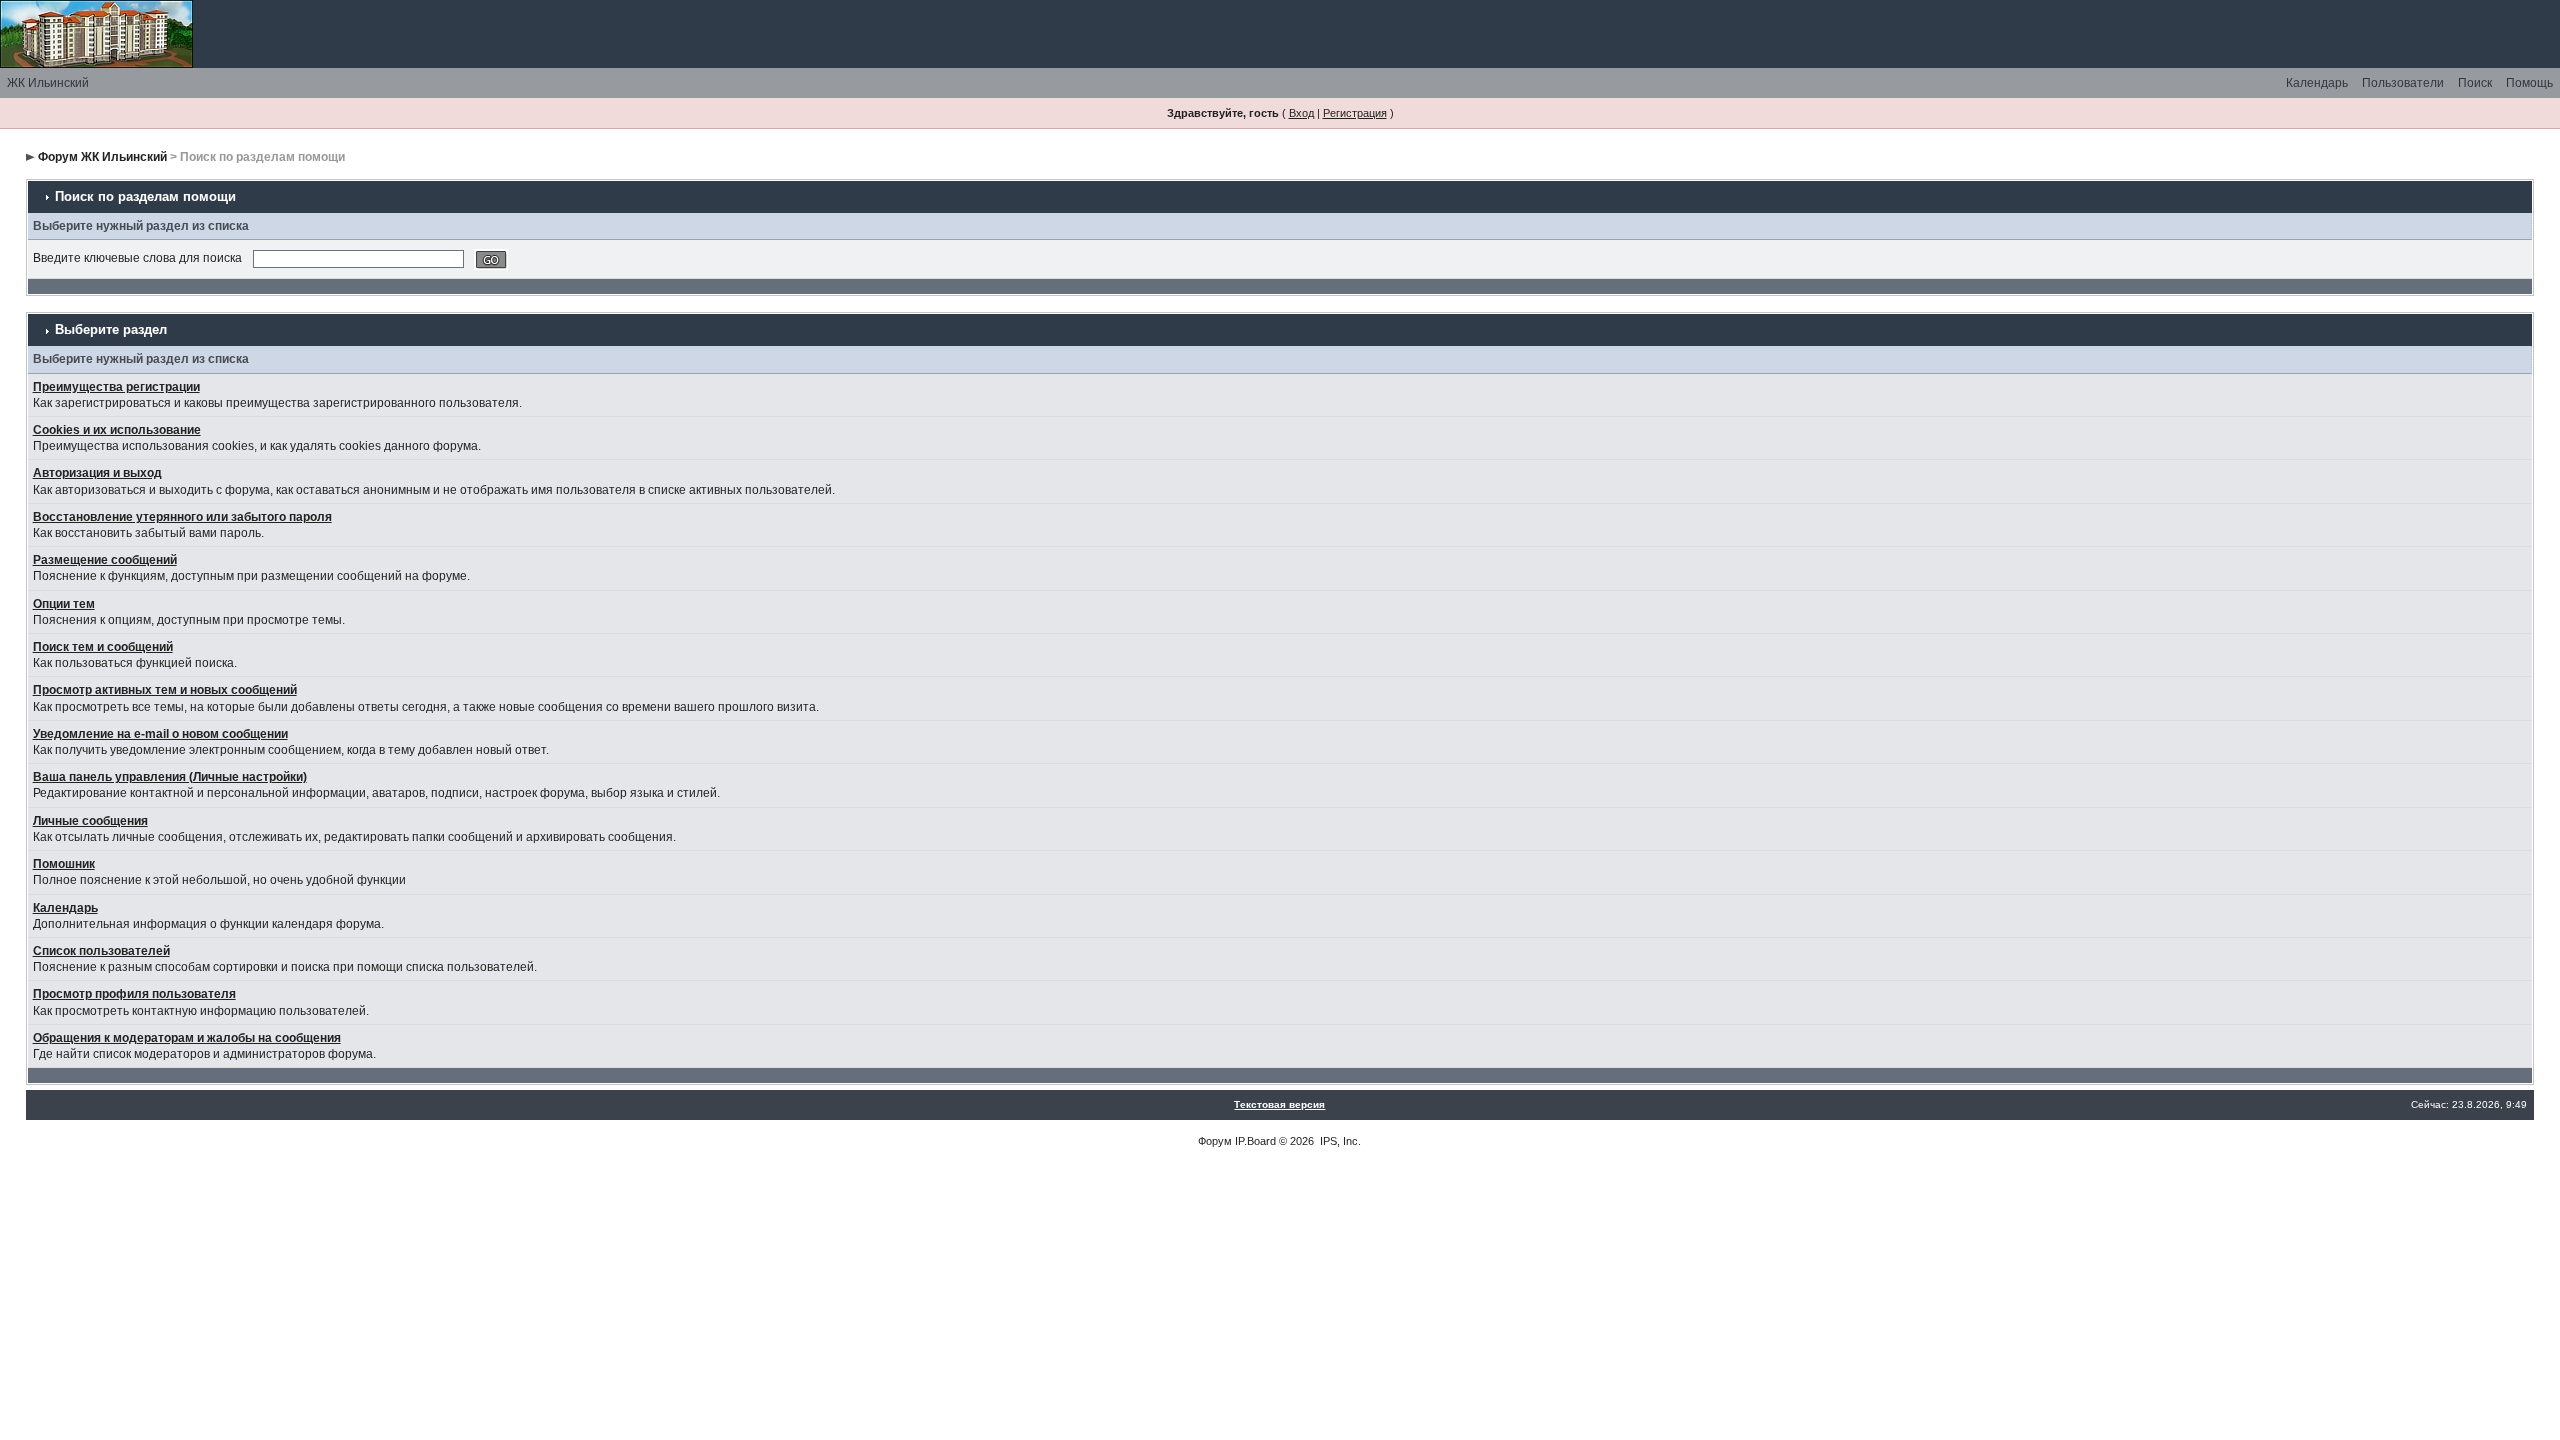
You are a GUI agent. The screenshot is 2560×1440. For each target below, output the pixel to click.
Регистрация (1355, 113)
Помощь (2529, 83)
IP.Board (1255, 1141)
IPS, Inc (1339, 1141)
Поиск (2475, 83)
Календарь (2317, 83)
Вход (1301, 113)
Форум (1215, 1141)
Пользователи (2403, 83)
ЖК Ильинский (48, 83)
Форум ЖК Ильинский (102, 157)
